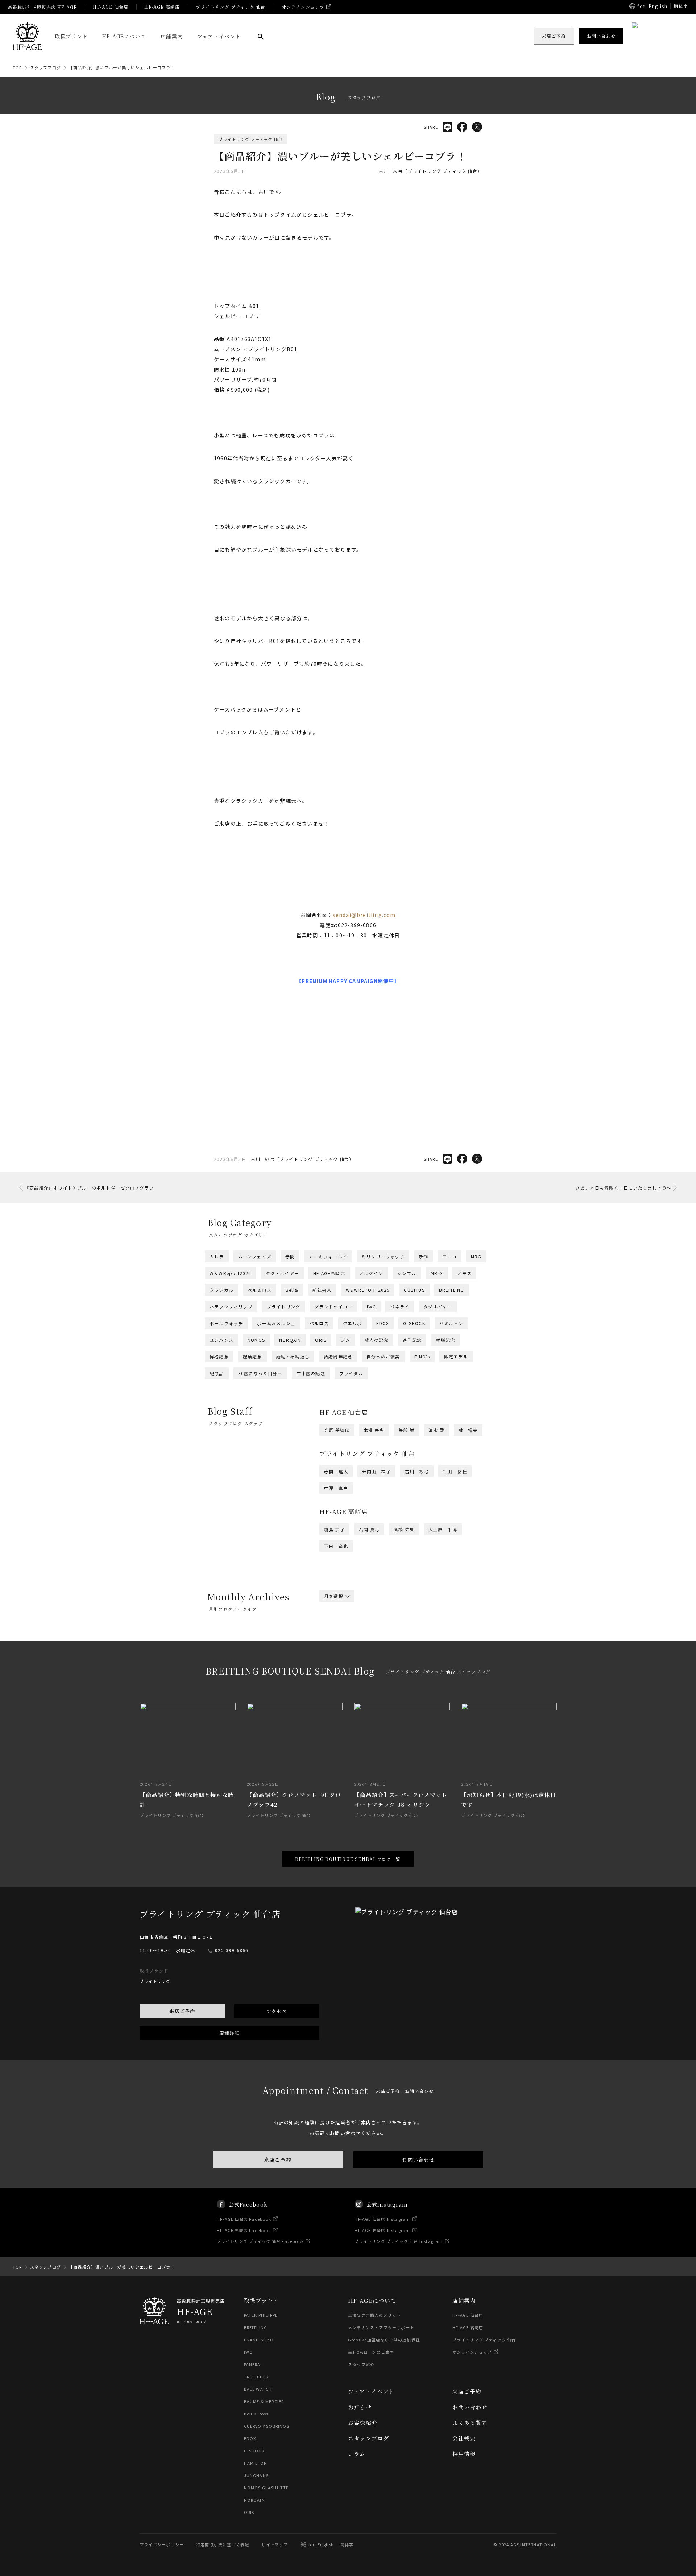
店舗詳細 (230, 2033)
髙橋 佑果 (404, 1529)
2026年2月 (413, 1632)
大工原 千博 (443, 1529)
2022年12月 (338, 1679)
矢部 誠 (406, 1430)
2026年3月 (375, 1632)
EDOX (383, 1323)
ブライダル (351, 1373)
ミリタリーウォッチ (383, 1256)
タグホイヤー (438, 1306)
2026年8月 (336, 1627)
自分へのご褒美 (383, 1357)
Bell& (292, 1290)
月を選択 (334, 1596)
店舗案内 (172, 36)
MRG (476, 1256)
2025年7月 (375, 1642)
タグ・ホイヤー (282, 1273)
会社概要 (464, 2438)
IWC (372, 1306)
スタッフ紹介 (361, 2364)
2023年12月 (338, 1665)
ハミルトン (451, 1323)
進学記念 (412, 1340)
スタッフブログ (45, 67)
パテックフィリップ (231, 1306)
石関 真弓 (369, 1529)
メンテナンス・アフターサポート (381, 2327)
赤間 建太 (336, 1471)
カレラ (217, 1256)
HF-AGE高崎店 (329, 1273)
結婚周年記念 (338, 1357)
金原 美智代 (337, 1430)
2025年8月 (336, 1642)
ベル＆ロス (260, 1290)
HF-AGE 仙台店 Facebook (244, 2219)
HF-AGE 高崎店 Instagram (382, 2230)
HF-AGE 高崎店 (162, 7)
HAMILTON (256, 2463)
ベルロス (319, 1323)
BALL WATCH (258, 2389)
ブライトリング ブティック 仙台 (231, 7)
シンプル (407, 1273)
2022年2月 (413, 1689)
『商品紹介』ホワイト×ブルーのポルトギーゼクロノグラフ (89, 1188)
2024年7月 (375, 1656)
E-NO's (422, 1357)
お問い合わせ (418, 2160)
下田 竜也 (336, 1546)
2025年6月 (413, 1642)
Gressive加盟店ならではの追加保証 (384, 2340)
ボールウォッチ (226, 1323)
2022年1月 (452, 1689)
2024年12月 (338, 1651)
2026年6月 (413, 1627)
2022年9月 (461, 1679)
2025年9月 (461, 1637)
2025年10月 (421, 1637)
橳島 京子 (334, 1529)
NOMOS (256, 1340)
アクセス (277, 2011)
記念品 (217, 1373)
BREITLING (452, 1290)
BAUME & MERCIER (264, 2401)
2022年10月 (421, 1679)
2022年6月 (413, 1684)
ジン (345, 1340)
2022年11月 (380, 1679)
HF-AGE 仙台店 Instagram (382, 2219)
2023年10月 (421, 1665)
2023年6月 (413, 1670)
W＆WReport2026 (231, 1273)
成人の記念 (377, 1340)
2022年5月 (452, 1684)
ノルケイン (371, 1273)
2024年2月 (413, 1660)
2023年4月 (336, 1675)
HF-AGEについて (124, 36)
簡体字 (681, 6)
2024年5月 (452, 1656)
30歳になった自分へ (260, 1373)
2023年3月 (375, 1675)
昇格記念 (219, 1357)
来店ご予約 (182, 2011)
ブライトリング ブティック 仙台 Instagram (399, 2241)
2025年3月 (375, 1646)
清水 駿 (436, 1430)
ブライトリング (283, 1306)
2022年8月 (336, 1684)
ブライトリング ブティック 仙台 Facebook (260, 2241)
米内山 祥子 (376, 1471)
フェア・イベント (219, 36)
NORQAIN (290, 1340)
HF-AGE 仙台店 (111, 7)
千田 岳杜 (455, 1471)
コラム (357, 2454)
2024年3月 (375, 1660)
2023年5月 (452, 1670)
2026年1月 (452, 1632)
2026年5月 (452, 1627)
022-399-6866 (232, 1950)
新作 (423, 1256)
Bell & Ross (256, 2414)
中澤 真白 (336, 1488)
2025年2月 (413, 1646)
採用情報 (464, 2454)
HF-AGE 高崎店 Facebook (244, 2230)
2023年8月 (336, 1670)
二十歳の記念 (311, 1373)
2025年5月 (452, 1642)
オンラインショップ (303, 7)
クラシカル (221, 1290)
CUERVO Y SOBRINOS (267, 2426)
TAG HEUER (256, 2377)
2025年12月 (338, 1637)
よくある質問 (470, 2422)
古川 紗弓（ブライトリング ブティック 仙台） (430, 171)
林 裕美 (468, 1430)
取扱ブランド (71, 36)
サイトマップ (275, 2544)
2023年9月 (461, 1665)
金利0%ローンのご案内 (371, 2352)
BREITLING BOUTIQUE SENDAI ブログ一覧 (348, 1859)
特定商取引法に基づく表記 (223, 2544)
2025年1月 (452, 1646)
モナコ (449, 1256)
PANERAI (253, 2364)
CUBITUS (414, 1290)
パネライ (400, 1306)
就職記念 (445, 1340)
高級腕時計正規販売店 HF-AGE (42, 7)
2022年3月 (375, 1689)
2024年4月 (336, 1660)
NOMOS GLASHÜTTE (266, 2488)
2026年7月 (375, 1627)
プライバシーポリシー (162, 2544)
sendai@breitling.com (364, 915)
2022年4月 (336, 1689)
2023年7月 (375, 1670)
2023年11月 (380, 1665)
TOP (17, 67)
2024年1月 (452, 1660)
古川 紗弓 (417, 1471)
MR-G (437, 1273)
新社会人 (322, 1290)
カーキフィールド (328, 1256)
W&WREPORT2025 (368, 1290)
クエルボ (353, 1323)
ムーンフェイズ (255, 1256)
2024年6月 (413, 1656)
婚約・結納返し (293, 1357)
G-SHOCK (414, 1323)
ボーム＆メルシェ (276, 1323)
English (658, 6)
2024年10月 (421, 1651)
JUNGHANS (256, 2475)
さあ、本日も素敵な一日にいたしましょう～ (623, 1188)
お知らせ (360, 2407)
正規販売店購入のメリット (374, 2315)
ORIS (321, 1340)
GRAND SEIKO (259, 2340)
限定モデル (456, 1357)
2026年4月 (336, 1632)
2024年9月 (461, 1651)
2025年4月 (336, 1646)
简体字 (347, 2544)
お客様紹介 (363, 2422)
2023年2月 (413, 1675)
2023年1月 (452, 1675)
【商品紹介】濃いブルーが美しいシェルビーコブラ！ (122, 67)
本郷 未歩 (374, 1430)
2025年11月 (380, 1637)
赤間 (290, 1256)
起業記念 (252, 1357)
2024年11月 (380, 1651)
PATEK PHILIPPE (261, 2315)
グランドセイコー (333, 1306)
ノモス (464, 1273)
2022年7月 (375, 1684)
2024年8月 (336, 1656)
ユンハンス (221, 1340)
